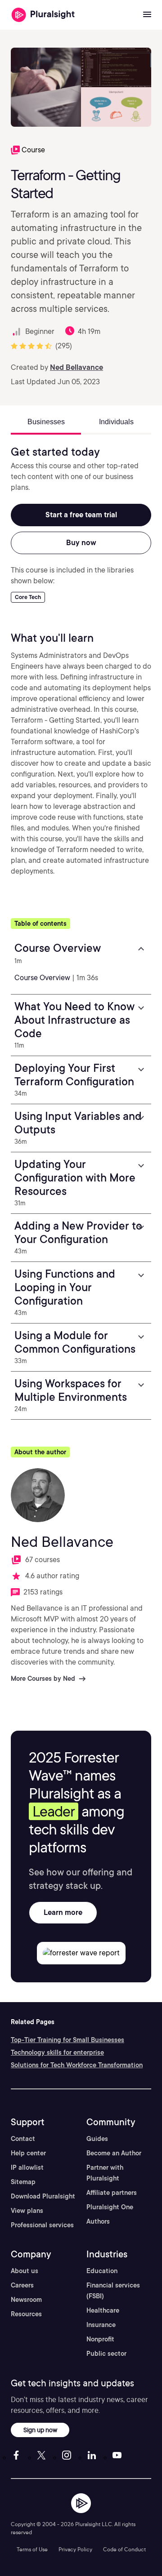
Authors (98, 2221)
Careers (22, 2285)
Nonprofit (100, 2339)
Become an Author (114, 2153)
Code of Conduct (124, 2549)
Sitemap (23, 2182)
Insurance (101, 2325)
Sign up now (40, 2430)
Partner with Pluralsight (105, 2173)
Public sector (106, 2354)
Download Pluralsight (43, 2196)
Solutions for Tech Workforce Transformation (77, 2065)
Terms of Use (32, 2549)
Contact (23, 2139)
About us (25, 2271)
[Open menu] (147, 15)
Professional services (42, 2225)
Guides (97, 2139)
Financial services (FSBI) (113, 2291)
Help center (28, 2153)
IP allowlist (27, 2167)
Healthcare (103, 2310)
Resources (26, 2314)
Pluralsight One (110, 2207)
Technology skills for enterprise (57, 2052)
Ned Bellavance (76, 367)
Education (102, 2271)
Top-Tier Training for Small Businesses (67, 2040)
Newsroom (26, 2300)
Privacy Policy (75, 2549)
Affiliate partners (112, 2193)
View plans (27, 2211)
